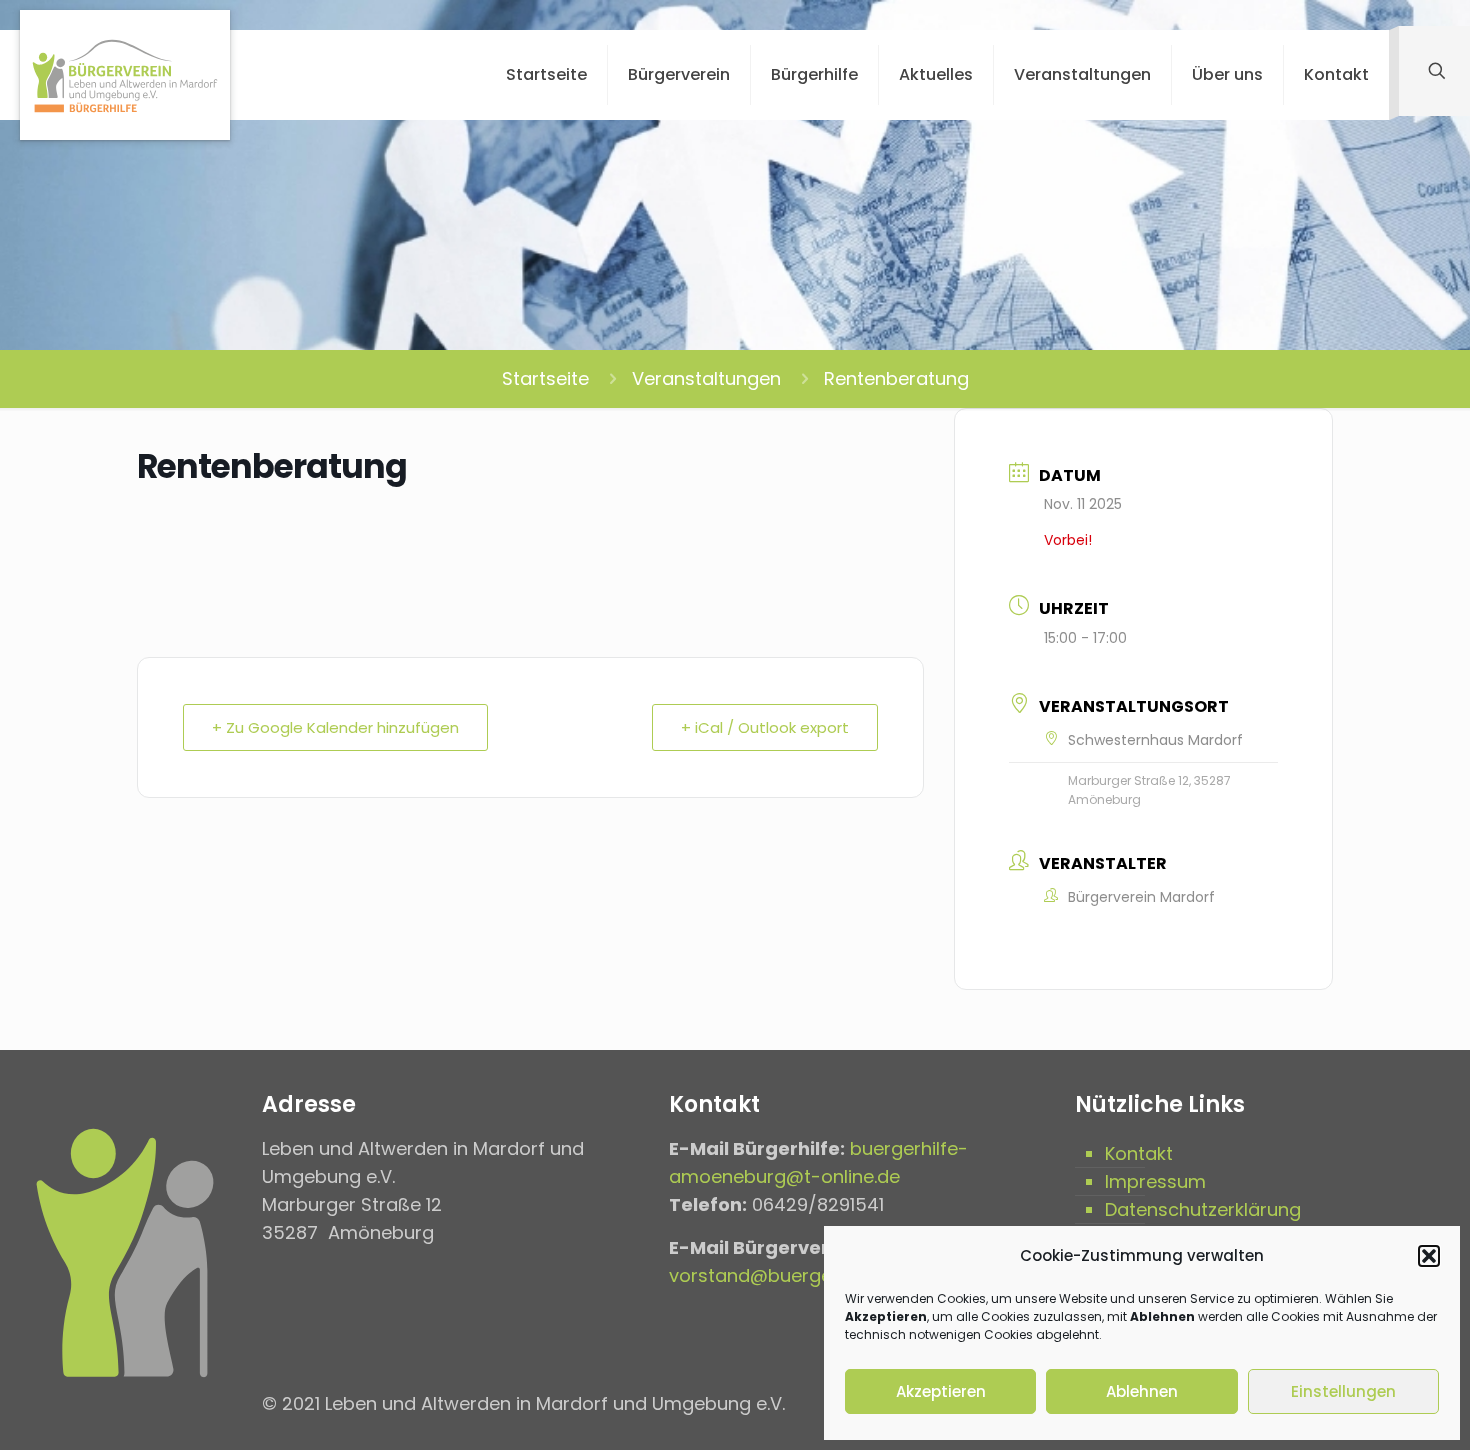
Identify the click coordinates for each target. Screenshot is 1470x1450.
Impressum (1155, 1181)
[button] (1429, 1256)
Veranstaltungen (706, 378)
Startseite (545, 378)
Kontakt (1139, 1153)
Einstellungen (1343, 1391)
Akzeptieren (941, 1391)
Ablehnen (1142, 1391)
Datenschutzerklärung (1203, 1209)
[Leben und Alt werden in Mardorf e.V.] (125, 75)
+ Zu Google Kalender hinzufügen (335, 727)
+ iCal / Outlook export (765, 727)
